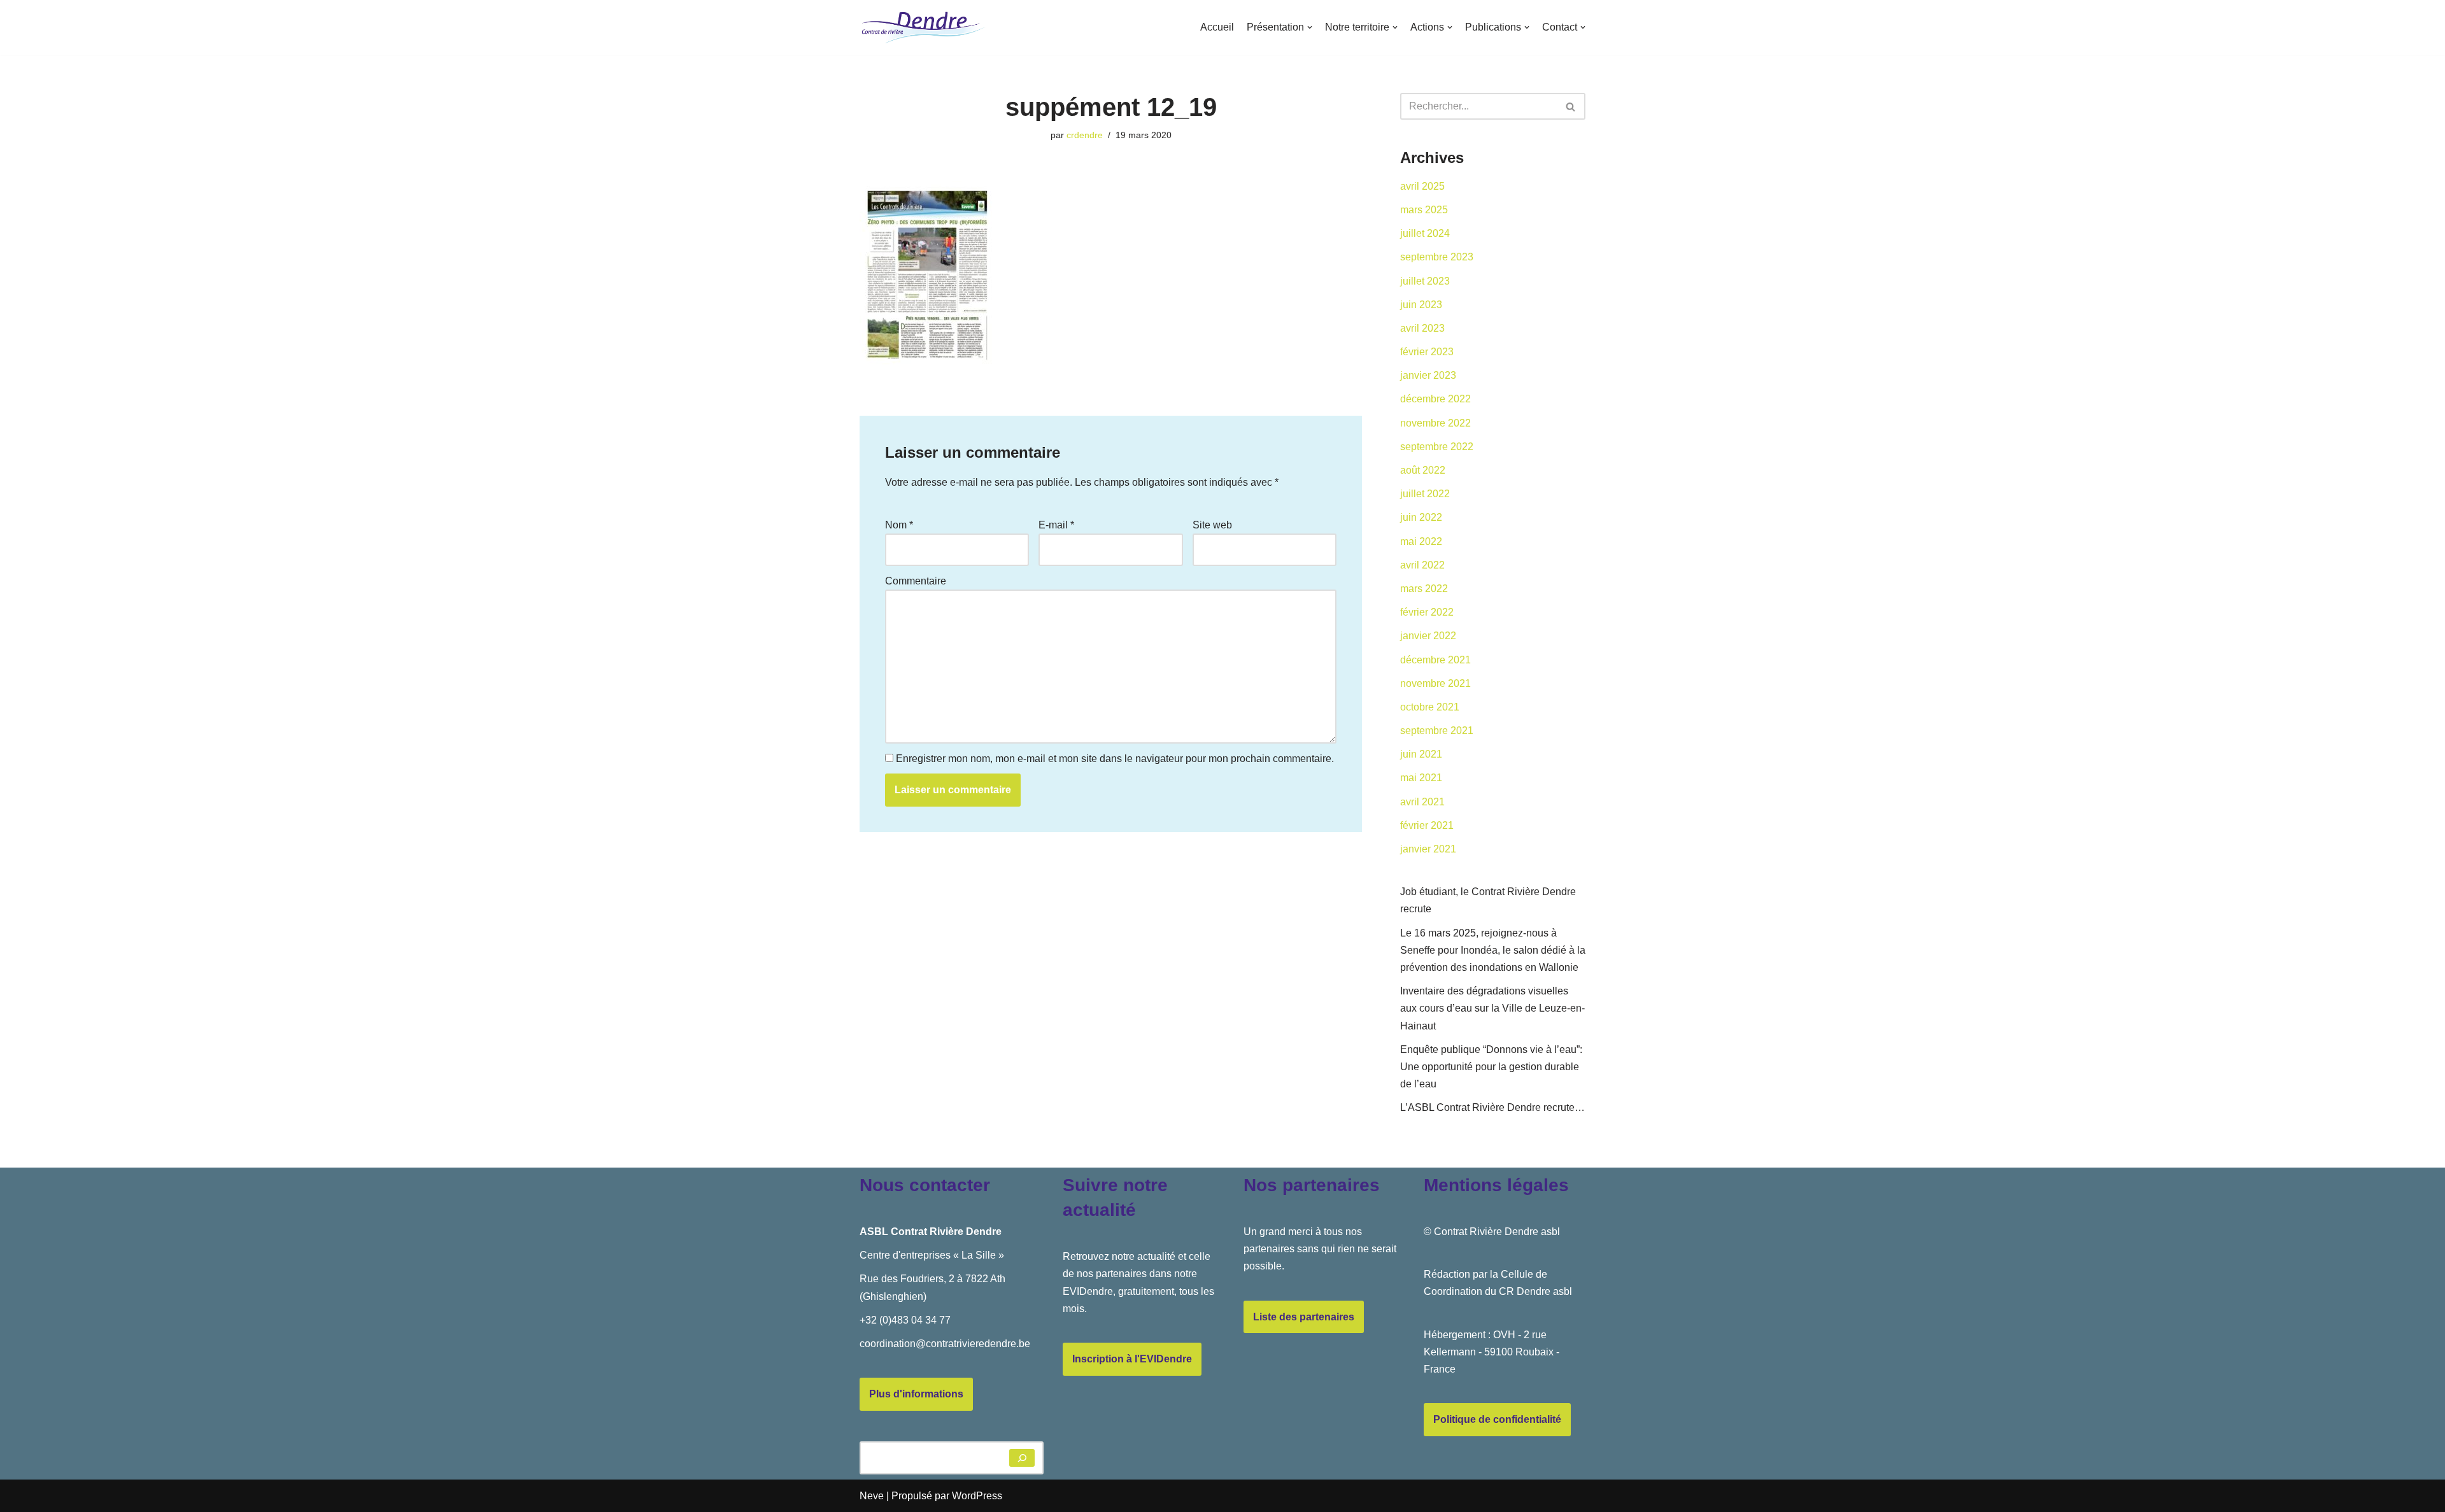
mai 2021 (1421, 778)
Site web (1212, 525)
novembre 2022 (1435, 423)
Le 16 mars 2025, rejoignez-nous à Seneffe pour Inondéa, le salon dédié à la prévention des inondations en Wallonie (1493, 950)
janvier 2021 (1428, 849)
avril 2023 (1422, 328)
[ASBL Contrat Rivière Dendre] (923, 27)
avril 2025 (1422, 186)
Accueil (1217, 27)
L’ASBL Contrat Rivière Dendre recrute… (1492, 1107)
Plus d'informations (916, 1394)
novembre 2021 (1435, 683)
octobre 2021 (1430, 707)
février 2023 (1427, 352)
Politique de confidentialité (1497, 1419)
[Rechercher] (1571, 106)
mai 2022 (1421, 541)
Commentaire (916, 581)
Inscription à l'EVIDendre (1132, 1359)
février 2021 (1427, 825)
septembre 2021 (1437, 731)
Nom (899, 525)
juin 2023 (1421, 305)
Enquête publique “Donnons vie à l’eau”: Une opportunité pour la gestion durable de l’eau (1491, 1067)
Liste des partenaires (1304, 1317)
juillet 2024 (1425, 233)
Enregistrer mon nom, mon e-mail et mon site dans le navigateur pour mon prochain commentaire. (1115, 759)
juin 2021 (1421, 754)
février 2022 (1427, 612)
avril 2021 (1422, 802)
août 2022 (1423, 470)
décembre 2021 (1435, 660)
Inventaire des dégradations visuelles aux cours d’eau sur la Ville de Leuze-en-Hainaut (1492, 1008)
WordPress (977, 1496)
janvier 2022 (1428, 636)
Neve (872, 1496)
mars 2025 (1424, 210)
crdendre (1085, 135)
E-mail (1056, 525)
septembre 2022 (1437, 447)
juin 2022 (1421, 517)
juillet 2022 (1425, 494)
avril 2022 (1422, 565)
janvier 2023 (1428, 375)
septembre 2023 (1437, 257)
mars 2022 (1424, 589)
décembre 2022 (1435, 399)
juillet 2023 (1425, 281)
